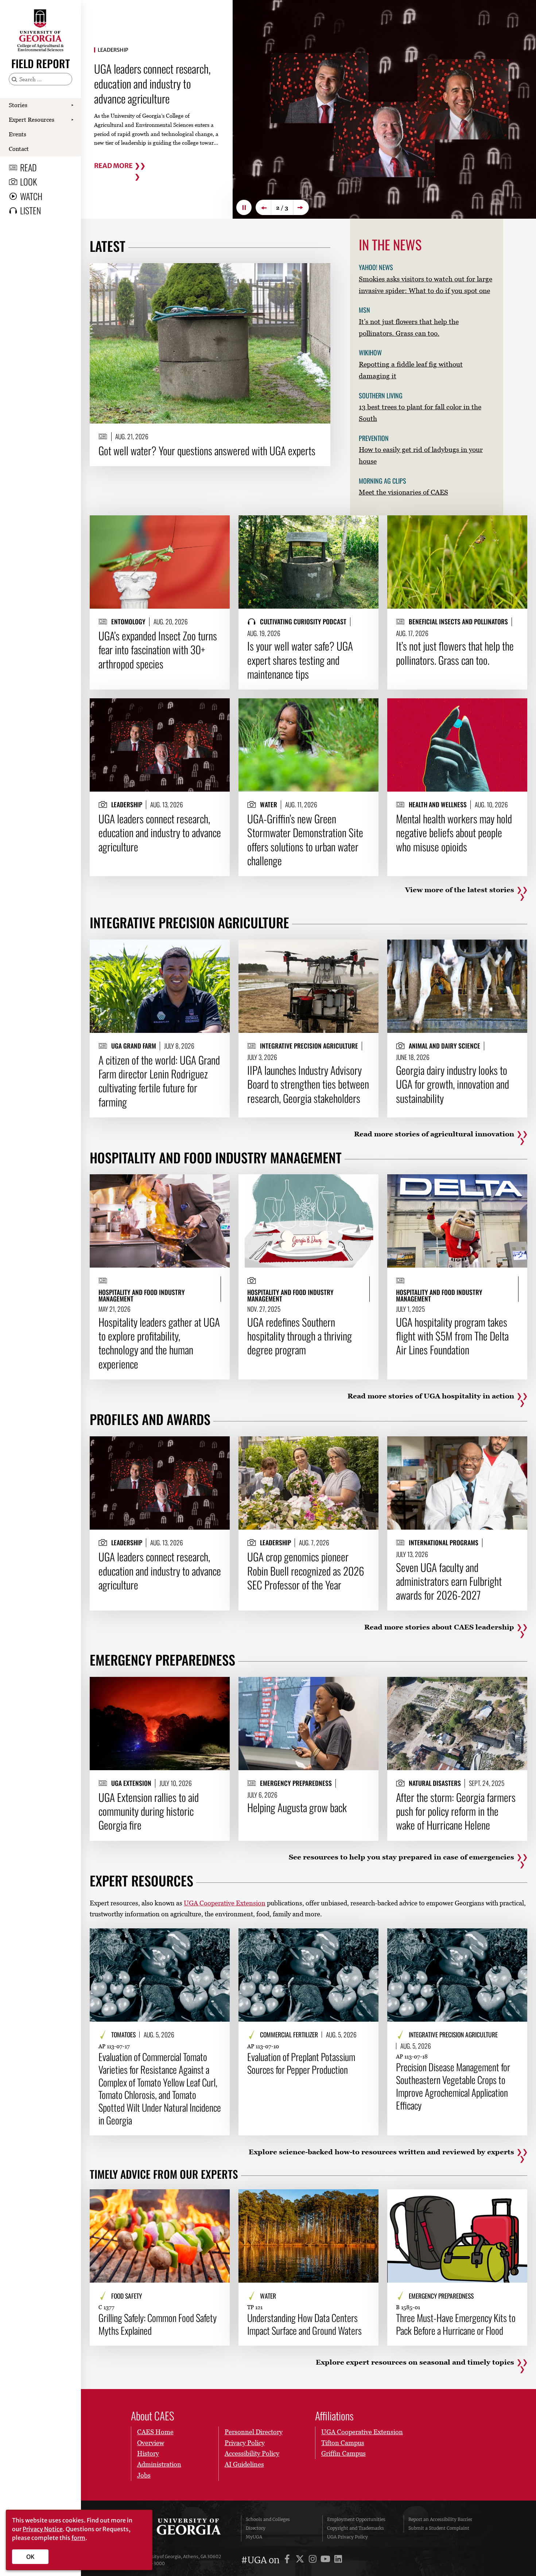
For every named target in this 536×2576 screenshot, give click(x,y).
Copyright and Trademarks (356, 2528)
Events (18, 134)
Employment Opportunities (356, 2519)
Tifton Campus (343, 2443)
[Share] (319, 272)
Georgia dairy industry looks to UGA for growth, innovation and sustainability (453, 1084)
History (148, 2453)
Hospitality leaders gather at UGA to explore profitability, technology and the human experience (159, 1343)
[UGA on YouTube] (327, 2560)
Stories (18, 105)
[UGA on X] (301, 2560)
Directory (256, 2528)
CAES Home (155, 2432)
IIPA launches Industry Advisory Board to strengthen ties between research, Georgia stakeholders (308, 1084)
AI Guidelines (244, 2464)
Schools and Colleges (268, 2519)
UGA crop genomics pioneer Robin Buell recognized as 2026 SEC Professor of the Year (306, 1571)
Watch (31, 196)
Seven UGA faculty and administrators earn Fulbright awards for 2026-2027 (449, 1581)
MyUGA (254, 2537)
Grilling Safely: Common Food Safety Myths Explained (158, 2324)
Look (28, 182)
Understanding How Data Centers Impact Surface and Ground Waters (304, 2324)
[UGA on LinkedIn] (338, 2560)
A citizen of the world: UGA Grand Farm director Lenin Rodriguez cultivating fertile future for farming (159, 1081)
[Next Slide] (301, 207)
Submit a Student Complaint (439, 2528)
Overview (151, 2443)
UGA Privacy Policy (347, 2537)
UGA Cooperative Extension (225, 1903)
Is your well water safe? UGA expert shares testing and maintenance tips (300, 660)
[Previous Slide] (263, 207)
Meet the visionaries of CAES (403, 492)
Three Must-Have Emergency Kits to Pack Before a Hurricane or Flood (456, 2324)
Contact (19, 149)
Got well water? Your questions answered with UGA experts (207, 450)
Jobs (144, 2475)
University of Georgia (181, 2528)
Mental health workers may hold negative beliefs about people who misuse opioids (454, 833)
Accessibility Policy (252, 2453)
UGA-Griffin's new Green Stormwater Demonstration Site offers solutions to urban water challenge (154, 83)
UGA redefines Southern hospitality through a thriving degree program (300, 1336)
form (78, 2538)
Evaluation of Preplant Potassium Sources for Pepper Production (301, 2063)
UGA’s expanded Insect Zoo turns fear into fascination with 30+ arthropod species (158, 650)
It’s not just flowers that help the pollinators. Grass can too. (455, 653)
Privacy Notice (43, 2529)
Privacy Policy (245, 2443)
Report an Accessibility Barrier (440, 2519)
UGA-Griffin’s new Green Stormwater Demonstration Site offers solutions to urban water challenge (305, 840)
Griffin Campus (343, 2453)
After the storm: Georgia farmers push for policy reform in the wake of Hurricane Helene (456, 1811)
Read (28, 167)
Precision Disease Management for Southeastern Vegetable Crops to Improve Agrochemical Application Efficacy (453, 2086)
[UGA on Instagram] (314, 2560)
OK (30, 2557)
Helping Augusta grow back (297, 1807)
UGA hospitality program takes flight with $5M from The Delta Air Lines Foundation (452, 1336)
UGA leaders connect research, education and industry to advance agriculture (160, 833)
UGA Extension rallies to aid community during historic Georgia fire (149, 1811)
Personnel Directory (254, 2432)
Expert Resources (32, 120)
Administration (159, 2464)
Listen (30, 210)
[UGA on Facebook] (288, 2560)
